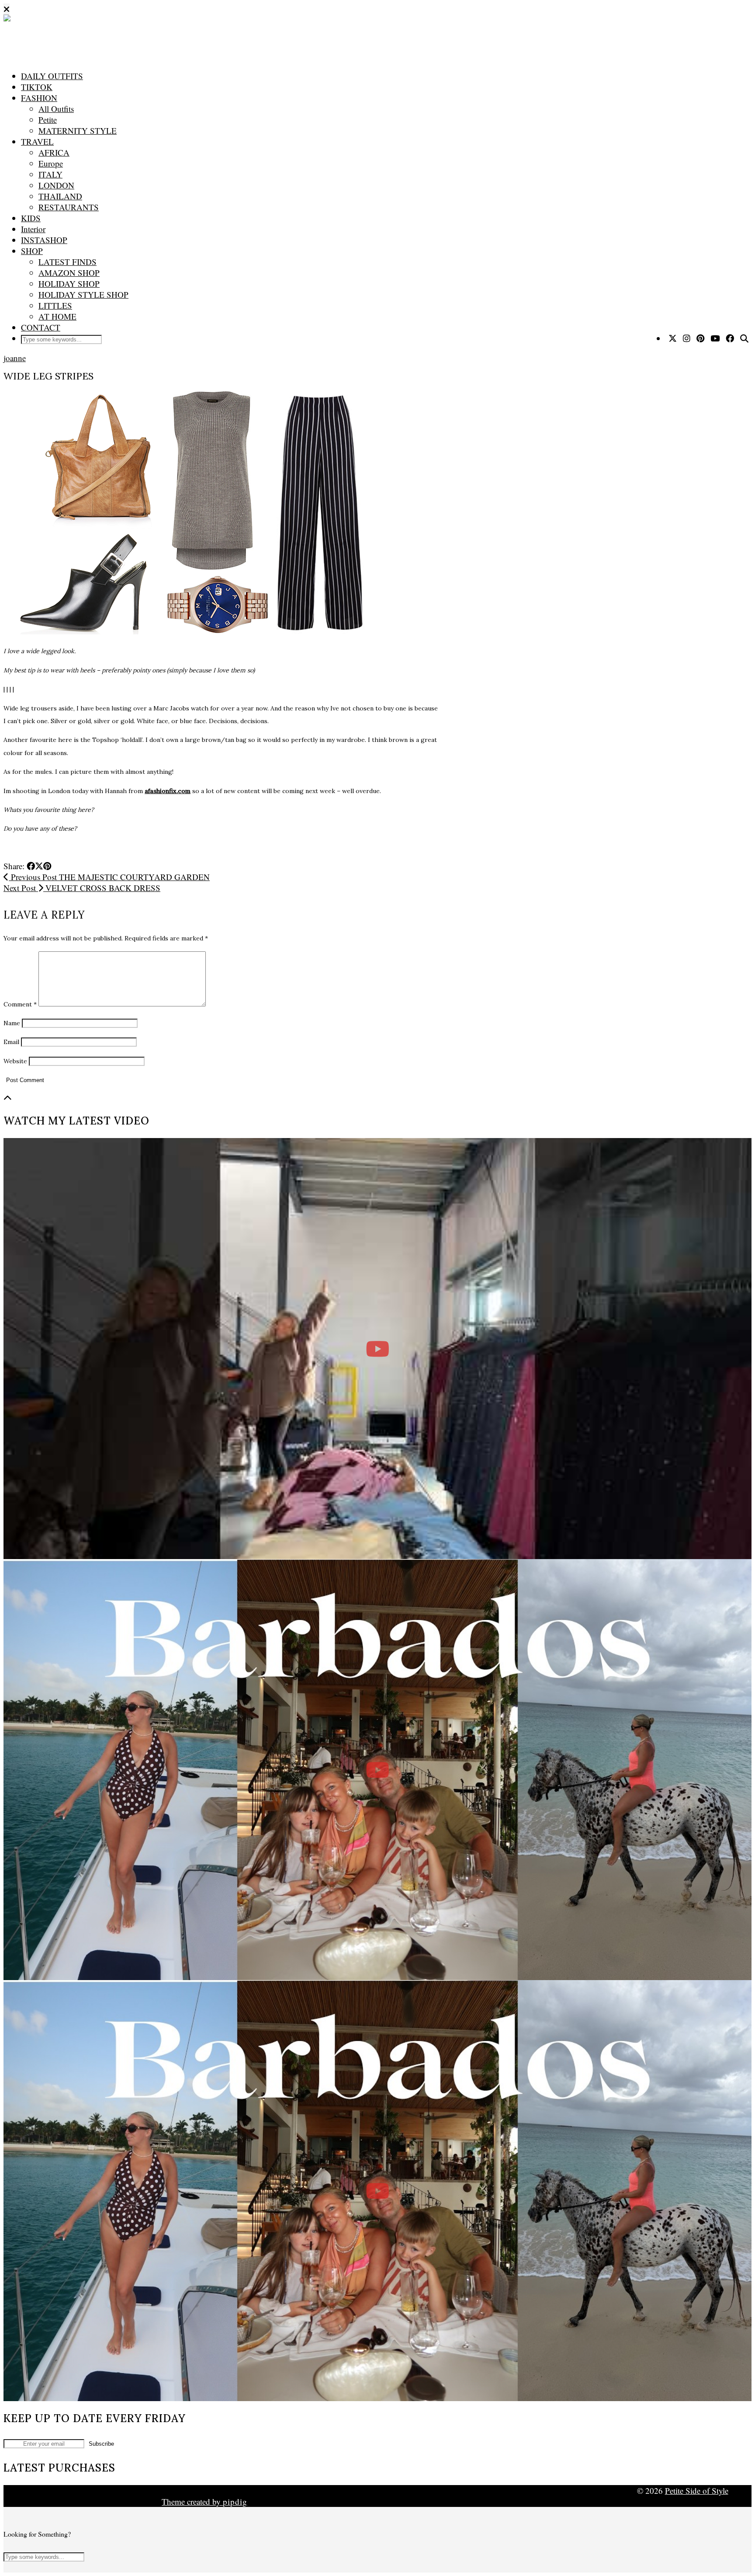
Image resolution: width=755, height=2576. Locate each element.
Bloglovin (43, 2501)
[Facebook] (730, 338)
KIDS (31, 218)
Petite (48, 120)
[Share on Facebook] (31, 866)
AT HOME (57, 316)
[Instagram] (687, 338)
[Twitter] (673, 338)
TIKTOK (37, 87)
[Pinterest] (700, 338)
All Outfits (56, 109)
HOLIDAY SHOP (69, 284)
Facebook (360, 2491)
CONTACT (41, 327)
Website (15, 1061)
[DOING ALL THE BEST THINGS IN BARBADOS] (377, 1770)
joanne (15, 358)
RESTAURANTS (69, 207)
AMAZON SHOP (69, 273)
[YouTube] (715, 338)
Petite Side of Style (697, 2491)
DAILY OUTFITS (52, 76)
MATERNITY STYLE (78, 131)
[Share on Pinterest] (47, 866)
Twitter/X (45, 2491)
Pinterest (511, 2491)
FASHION (39, 98)
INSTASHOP (44, 240)
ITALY (50, 174)
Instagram (205, 2491)
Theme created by (204, 2501)
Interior (33, 229)
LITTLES (55, 305)
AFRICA (54, 152)
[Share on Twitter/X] (39, 866)
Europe (51, 163)
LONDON (56, 185)
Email (11, 1042)
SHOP (32, 251)
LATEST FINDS (68, 262)
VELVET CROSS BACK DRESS (82, 888)
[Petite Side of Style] (131, 36)
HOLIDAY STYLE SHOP (83, 294)
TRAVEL (37, 141)
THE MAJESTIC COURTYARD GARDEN (109, 877)
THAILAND (60, 196)
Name (12, 1023)
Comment (20, 1004)
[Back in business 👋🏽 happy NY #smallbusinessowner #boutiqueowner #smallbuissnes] (377, 1349)
